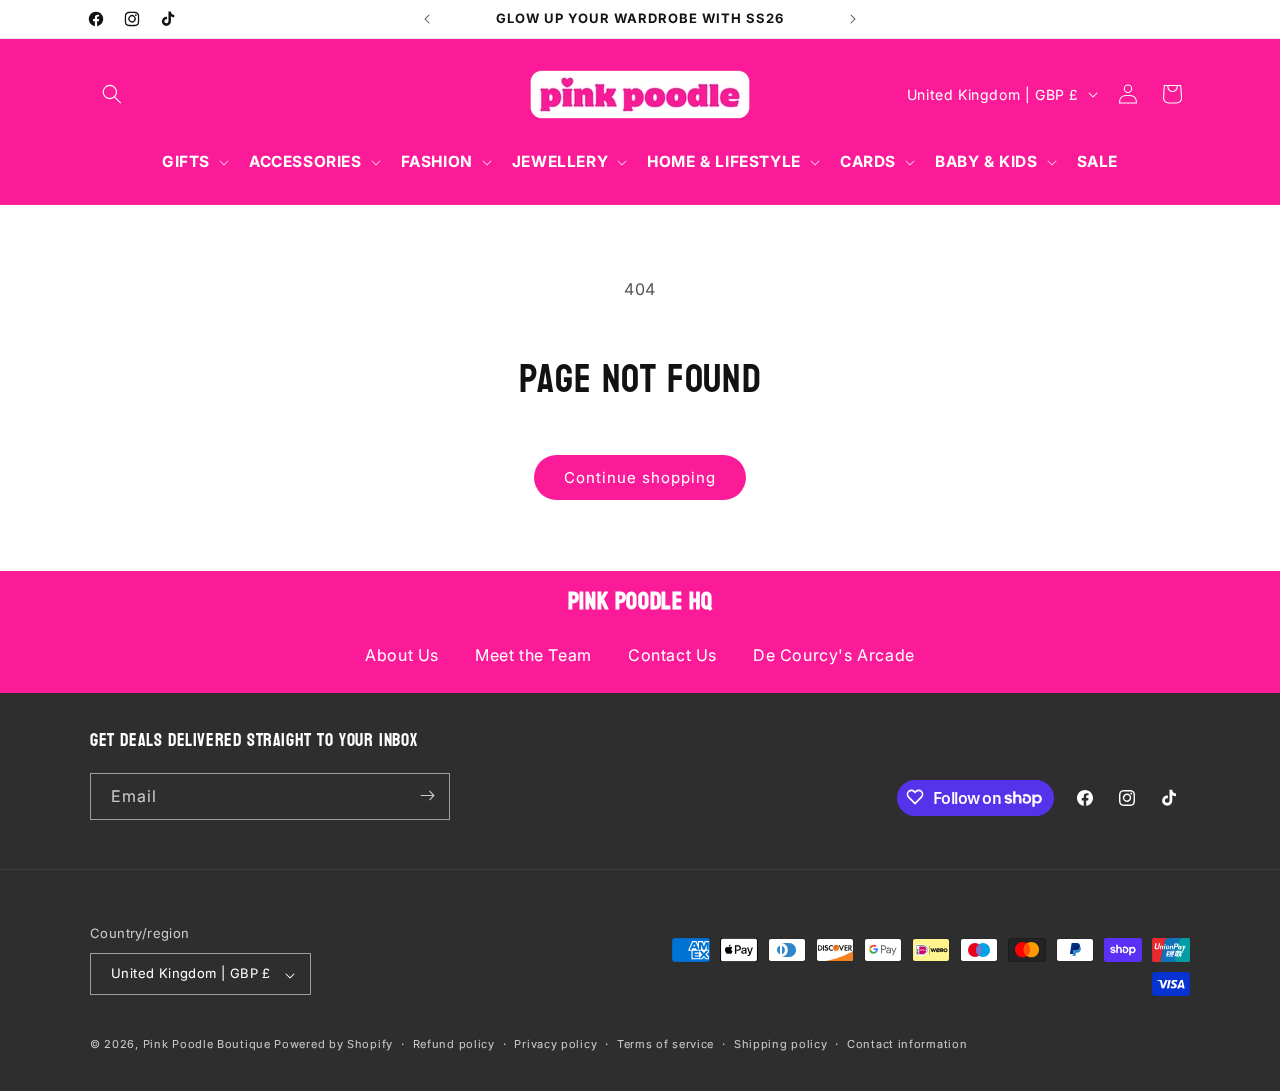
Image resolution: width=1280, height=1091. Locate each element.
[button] (112, 94)
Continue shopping (640, 477)
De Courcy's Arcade (834, 655)
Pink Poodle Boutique (207, 1045)
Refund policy (454, 1044)
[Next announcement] (853, 19)
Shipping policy (781, 1044)
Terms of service (665, 1044)
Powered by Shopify (333, 1045)
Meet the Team (533, 655)
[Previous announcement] (427, 19)
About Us (402, 655)
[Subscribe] (427, 795)
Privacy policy (555, 1044)
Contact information (907, 1044)
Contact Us (672, 655)
